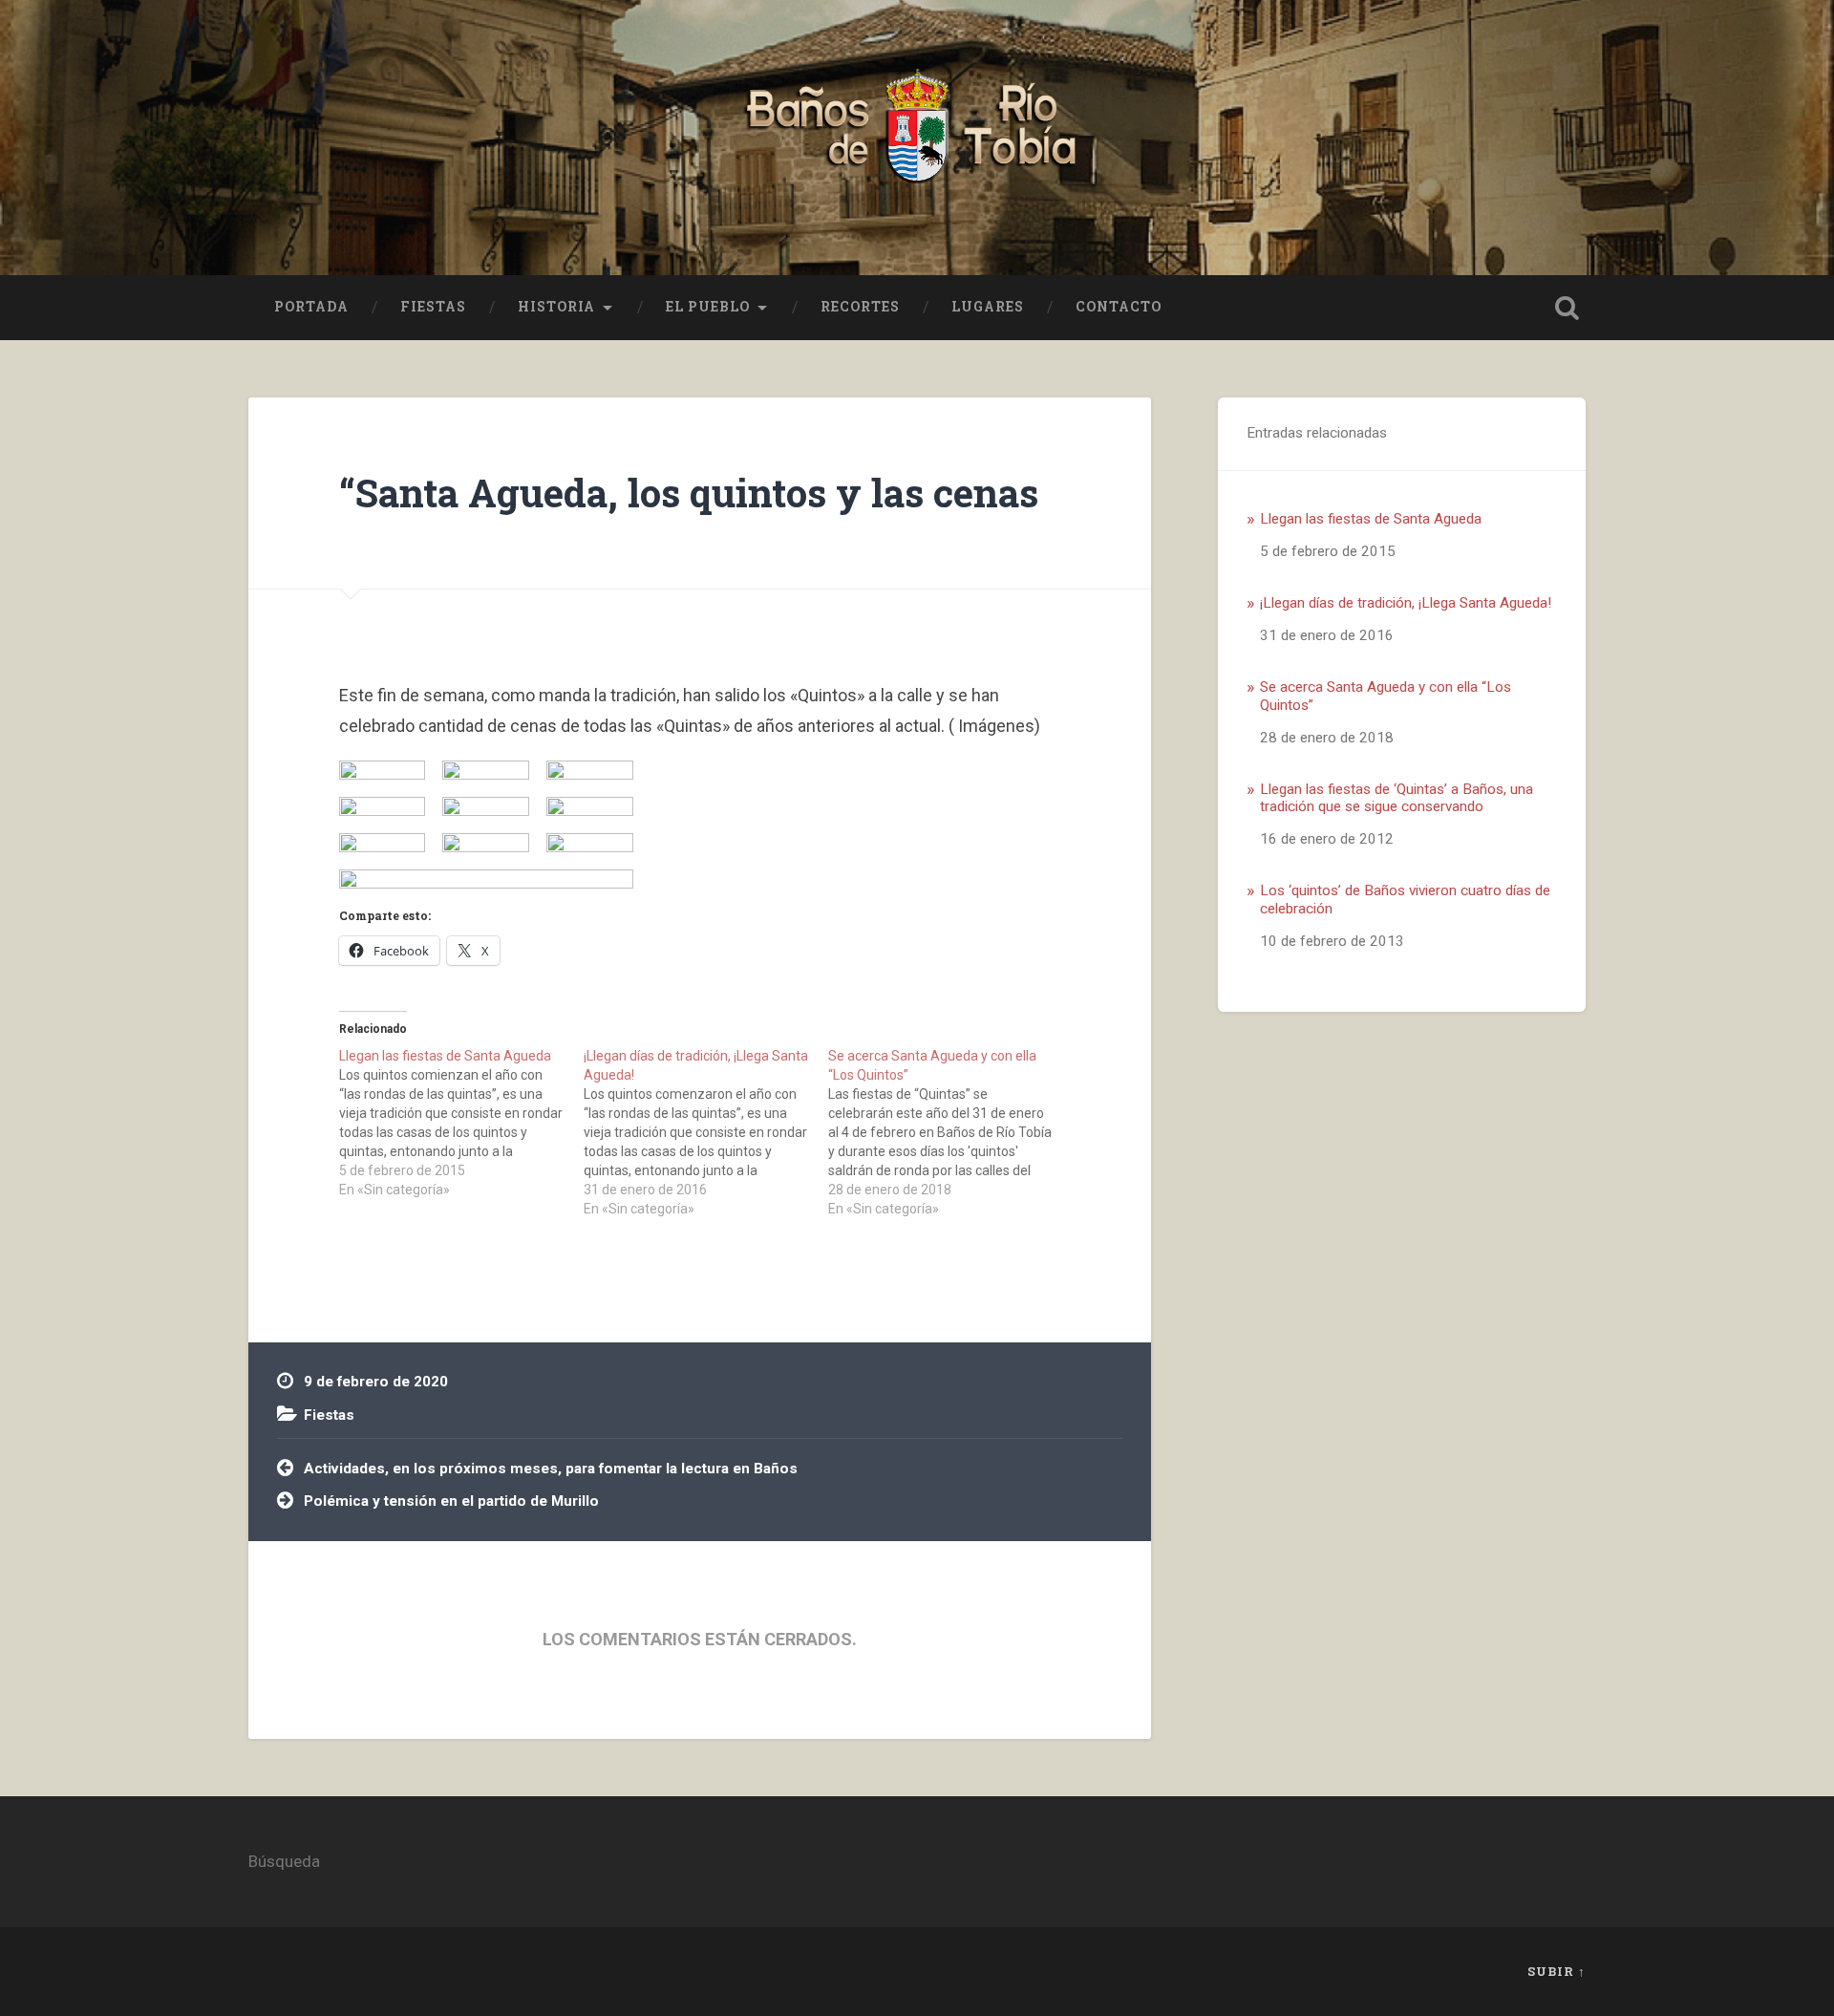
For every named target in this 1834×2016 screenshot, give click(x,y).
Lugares (988, 307)
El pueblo (708, 307)
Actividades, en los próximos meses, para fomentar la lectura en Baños (551, 1469)
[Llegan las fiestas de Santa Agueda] (461, 1123)
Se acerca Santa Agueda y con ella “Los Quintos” (1386, 696)
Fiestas (433, 307)
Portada (311, 307)
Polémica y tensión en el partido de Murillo (451, 1501)
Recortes (860, 307)
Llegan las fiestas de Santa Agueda (1371, 519)
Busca (1567, 308)
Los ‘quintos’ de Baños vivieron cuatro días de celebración (1405, 899)
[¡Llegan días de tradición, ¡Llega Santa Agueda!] (706, 1132)
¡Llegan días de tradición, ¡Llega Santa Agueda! (1406, 603)
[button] (383, 770)
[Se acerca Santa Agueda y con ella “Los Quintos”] (950, 1132)
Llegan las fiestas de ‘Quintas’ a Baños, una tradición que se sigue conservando (1397, 798)
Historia (556, 307)
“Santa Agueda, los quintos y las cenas (689, 493)
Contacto (1119, 307)
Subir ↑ (1557, 1971)
